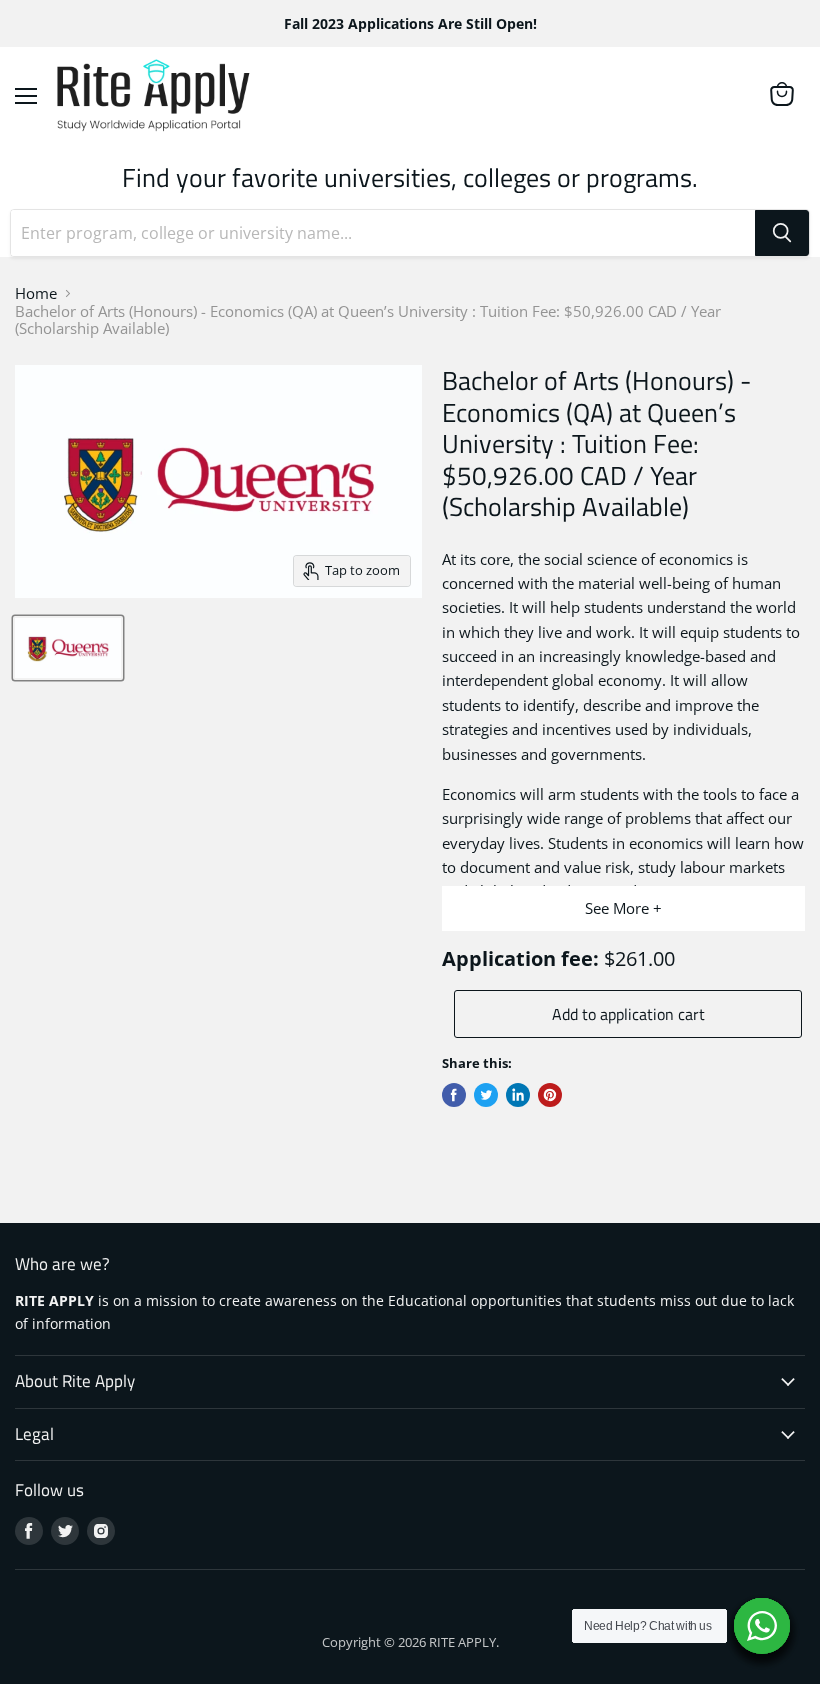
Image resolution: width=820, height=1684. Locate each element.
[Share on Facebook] (454, 1095)
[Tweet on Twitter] (486, 1095)
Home (36, 293)
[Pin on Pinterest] (550, 1095)
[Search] (782, 233)
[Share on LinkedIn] (518, 1095)
